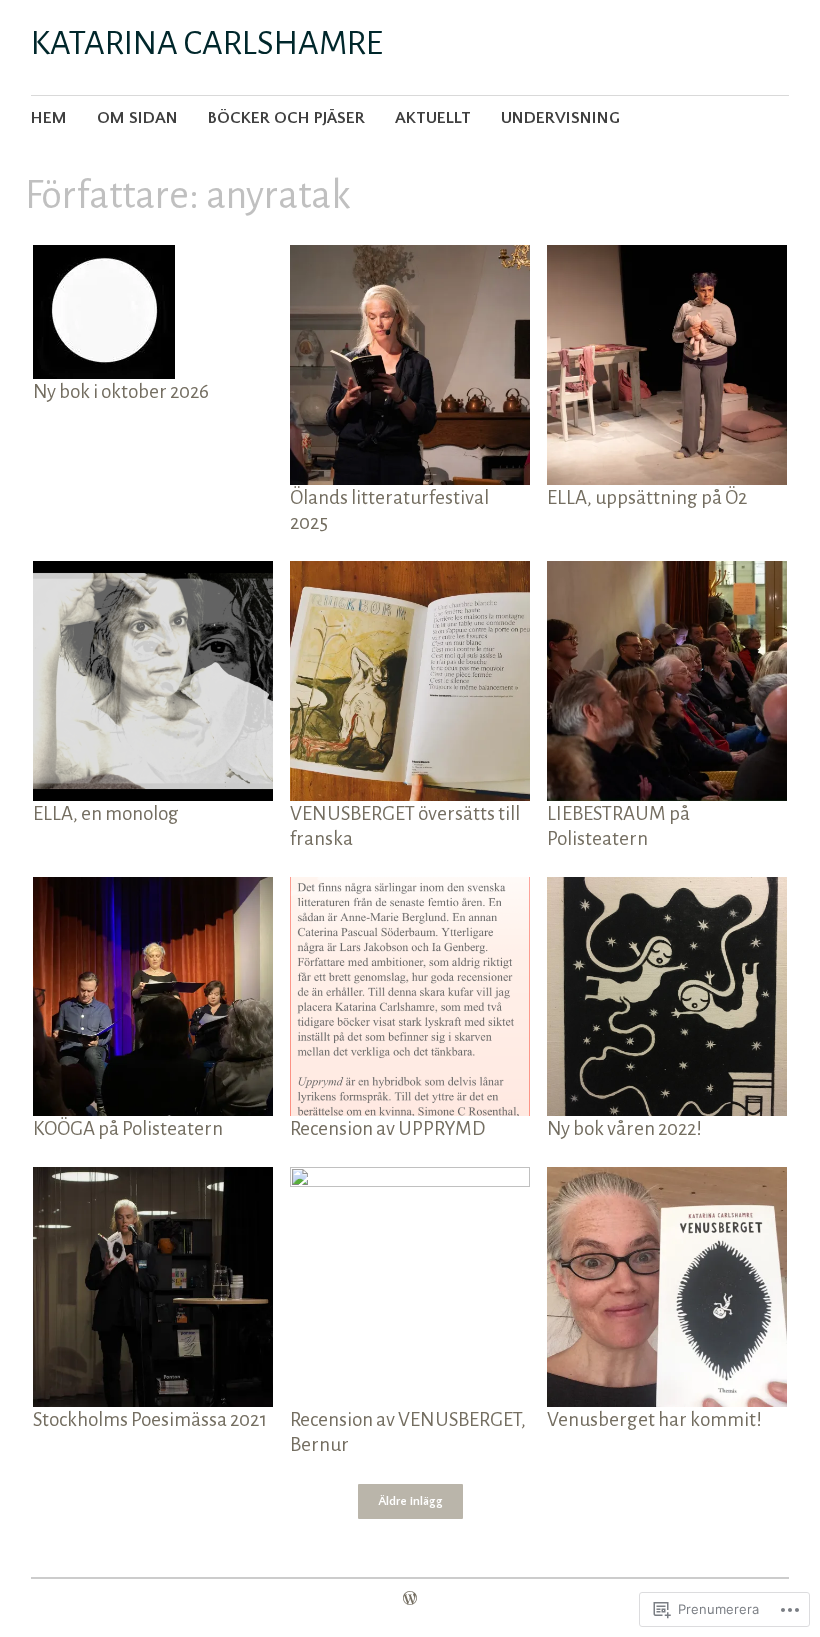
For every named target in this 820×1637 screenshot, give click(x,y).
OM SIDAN (137, 118)
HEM (49, 118)
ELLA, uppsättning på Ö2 (647, 497)
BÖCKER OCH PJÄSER (286, 118)
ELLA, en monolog (106, 813)
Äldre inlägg (410, 1501)
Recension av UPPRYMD (387, 1128)
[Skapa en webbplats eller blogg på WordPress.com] (410, 1599)
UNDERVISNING (560, 118)
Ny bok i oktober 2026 (121, 391)
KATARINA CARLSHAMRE (207, 43)
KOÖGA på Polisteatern (128, 1128)
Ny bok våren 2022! (624, 1128)
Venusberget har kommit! (654, 1419)
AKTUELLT (433, 118)
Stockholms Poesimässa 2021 (150, 1419)
